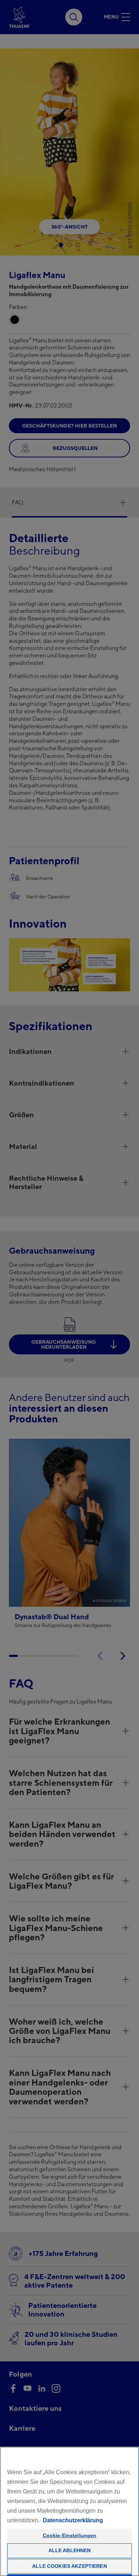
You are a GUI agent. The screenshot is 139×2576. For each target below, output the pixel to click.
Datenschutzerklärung (73, 2520)
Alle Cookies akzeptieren (69, 2566)
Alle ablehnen (70, 2550)
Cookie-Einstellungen (70, 2535)
